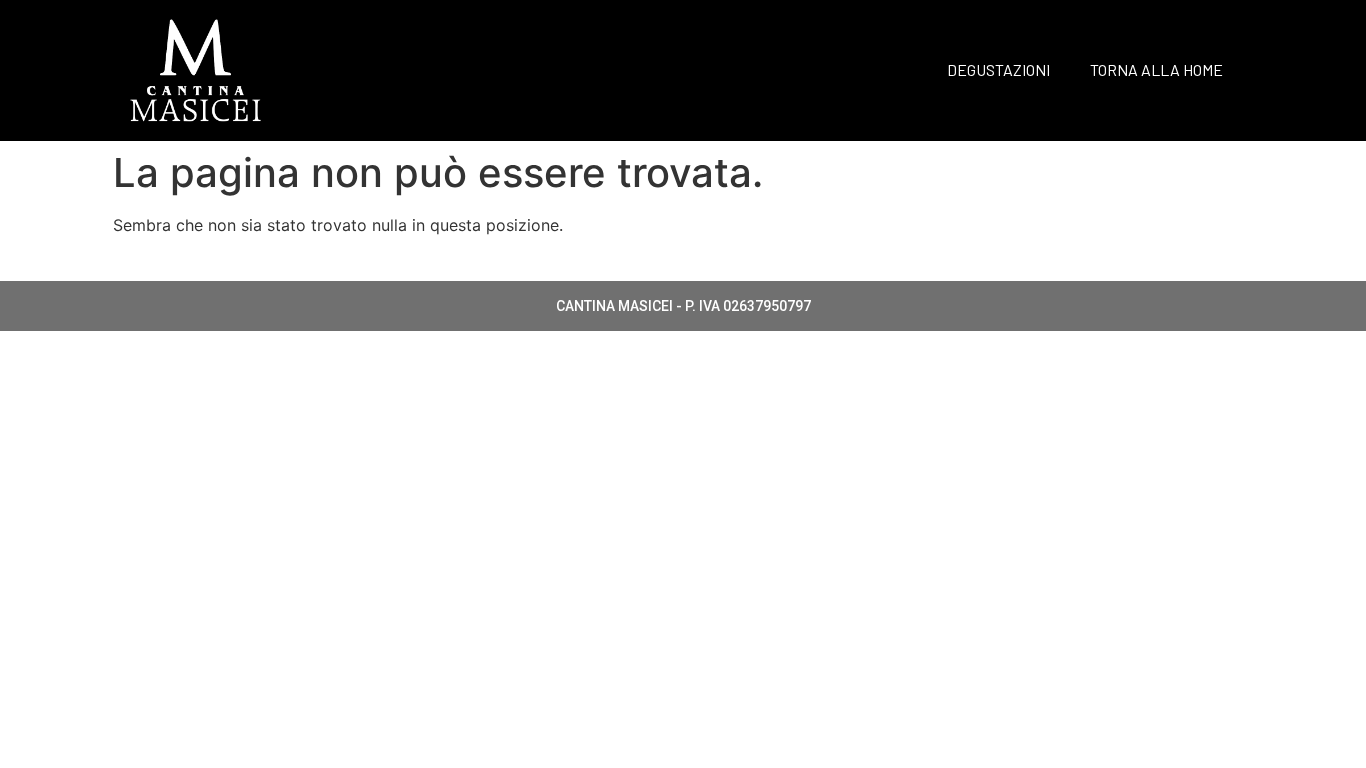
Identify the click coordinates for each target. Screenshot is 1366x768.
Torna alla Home (1156, 69)
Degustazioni (998, 69)
